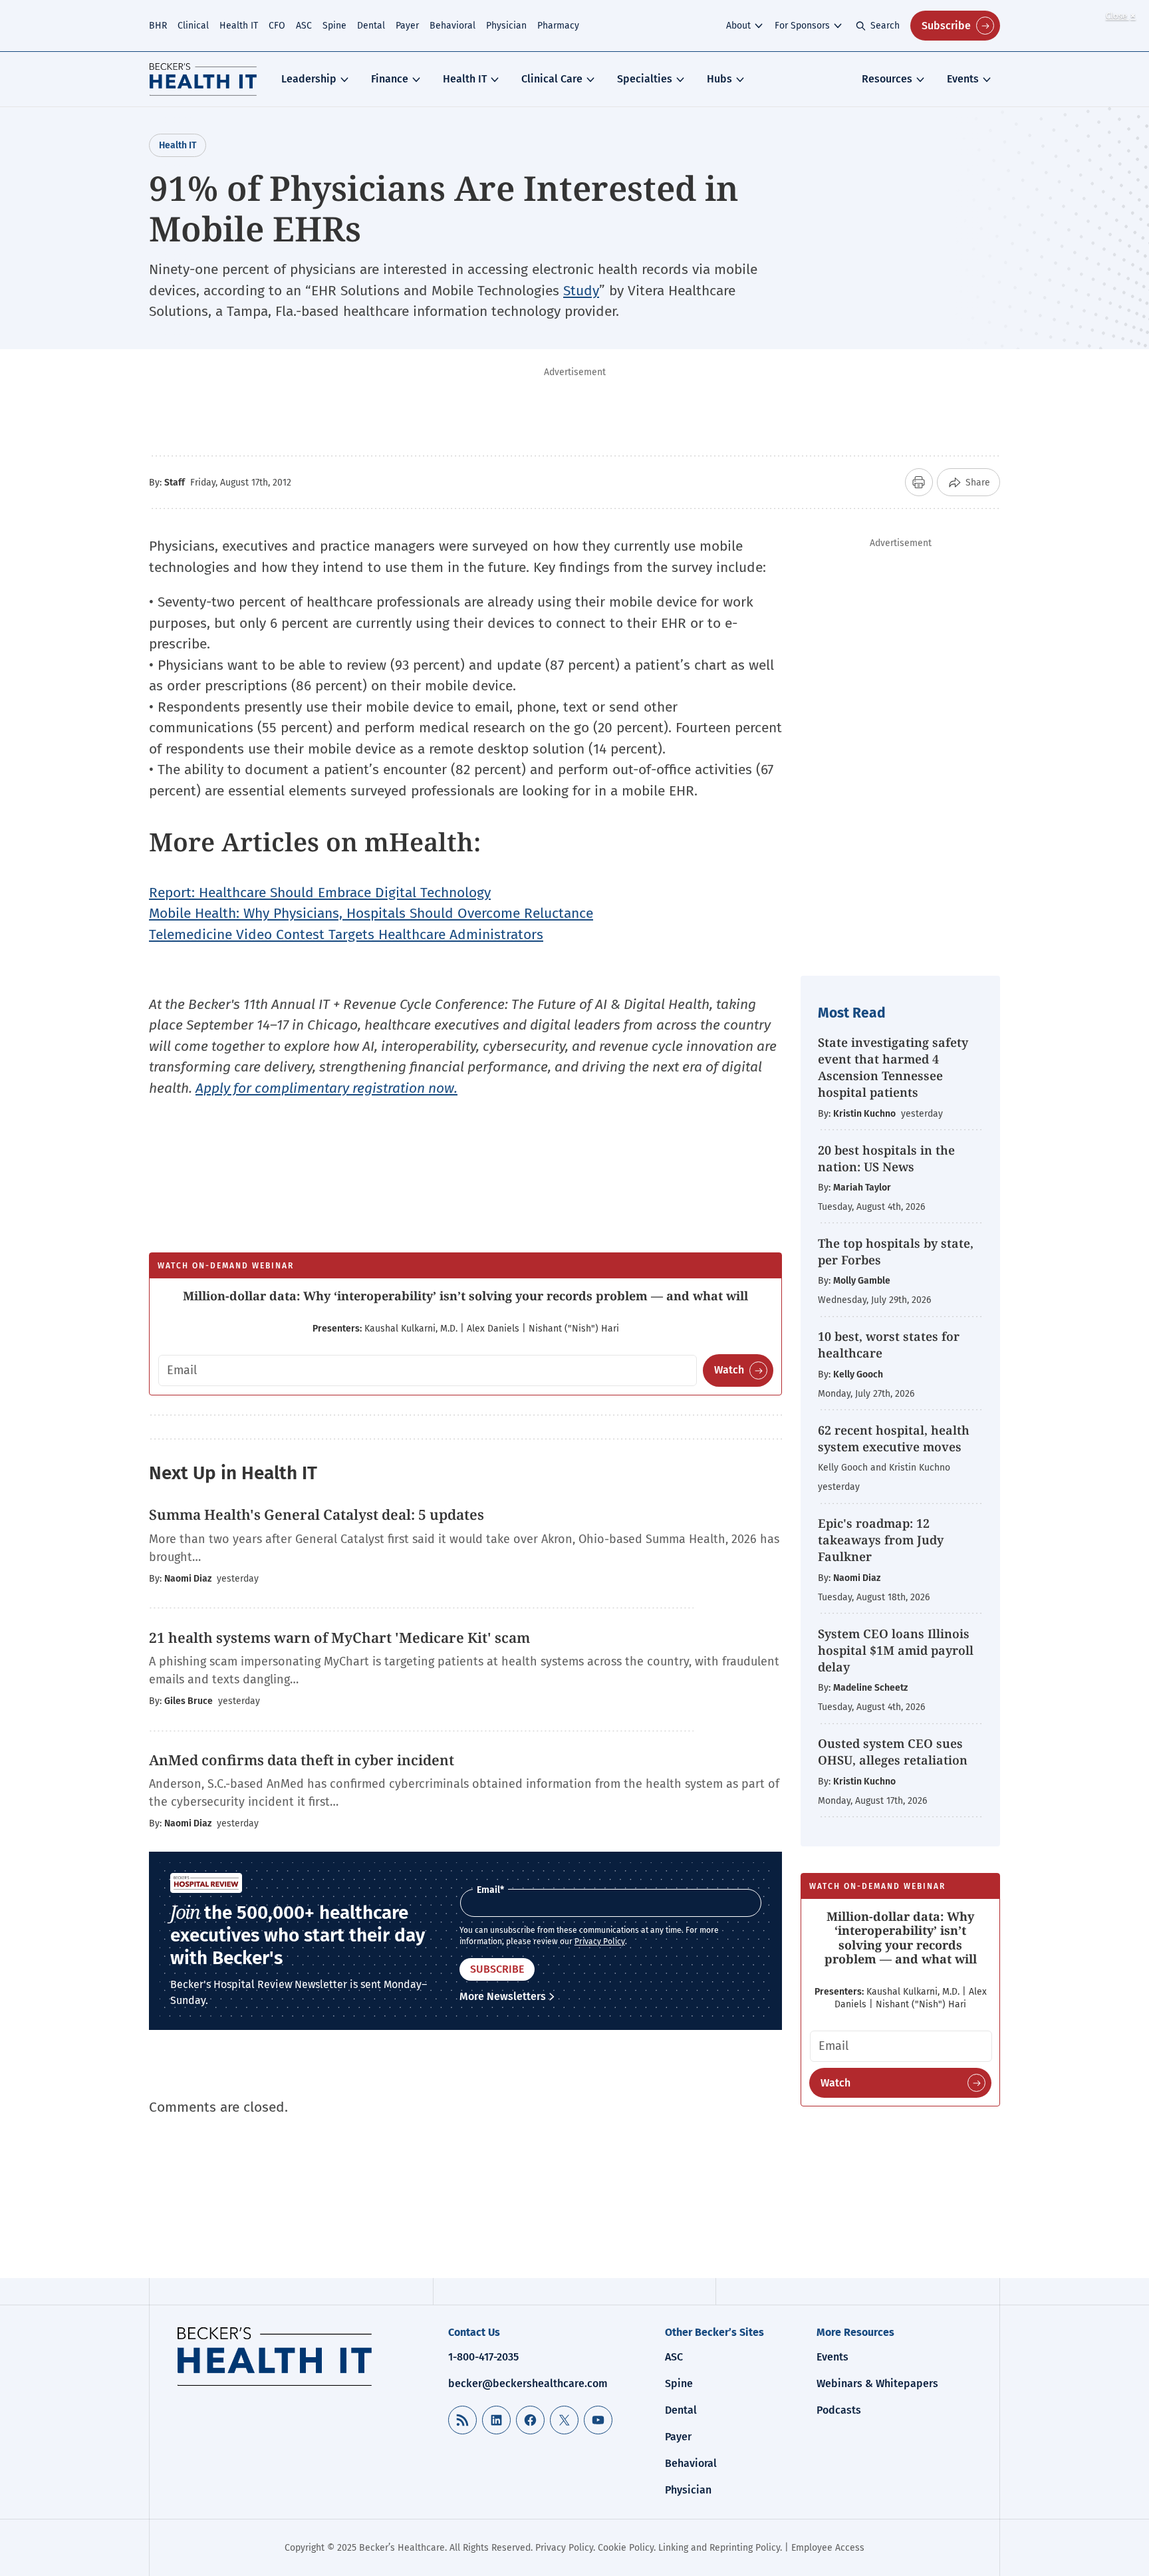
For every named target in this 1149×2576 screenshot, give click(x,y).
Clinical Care (552, 79)
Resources (887, 79)
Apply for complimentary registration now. (326, 1088)
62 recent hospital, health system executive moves (894, 1438)
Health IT (239, 26)
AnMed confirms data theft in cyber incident (302, 1760)
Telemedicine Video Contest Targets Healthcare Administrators (346, 934)
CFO (277, 26)
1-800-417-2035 (483, 2357)
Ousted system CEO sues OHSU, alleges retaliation (893, 1752)
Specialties (645, 79)
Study (581, 291)
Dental (371, 26)
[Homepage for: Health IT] (203, 79)
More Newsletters (503, 1996)
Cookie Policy (626, 2548)
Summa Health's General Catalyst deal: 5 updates (317, 1514)
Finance (390, 79)
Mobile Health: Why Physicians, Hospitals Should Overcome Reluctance (371, 913)
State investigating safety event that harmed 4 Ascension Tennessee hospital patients (893, 1068)
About (738, 26)
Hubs (719, 79)
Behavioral (452, 26)
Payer (407, 26)
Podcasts (839, 2410)
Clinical (193, 26)
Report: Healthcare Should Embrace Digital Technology (320, 893)
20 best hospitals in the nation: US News (886, 1158)
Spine (334, 26)
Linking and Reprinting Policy (719, 2548)
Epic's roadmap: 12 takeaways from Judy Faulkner (881, 1540)
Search (885, 26)
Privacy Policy (600, 1941)
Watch (729, 1370)
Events (963, 79)
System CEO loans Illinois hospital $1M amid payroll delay (896, 1650)
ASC (304, 26)
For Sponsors (802, 26)
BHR (158, 26)
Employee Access (828, 2548)
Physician (506, 26)
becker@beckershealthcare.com (528, 2383)
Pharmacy (558, 26)
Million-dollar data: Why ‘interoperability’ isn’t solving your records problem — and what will (465, 1296)
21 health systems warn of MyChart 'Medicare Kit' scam (339, 1638)
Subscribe (946, 26)
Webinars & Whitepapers (877, 2383)
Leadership (309, 79)
